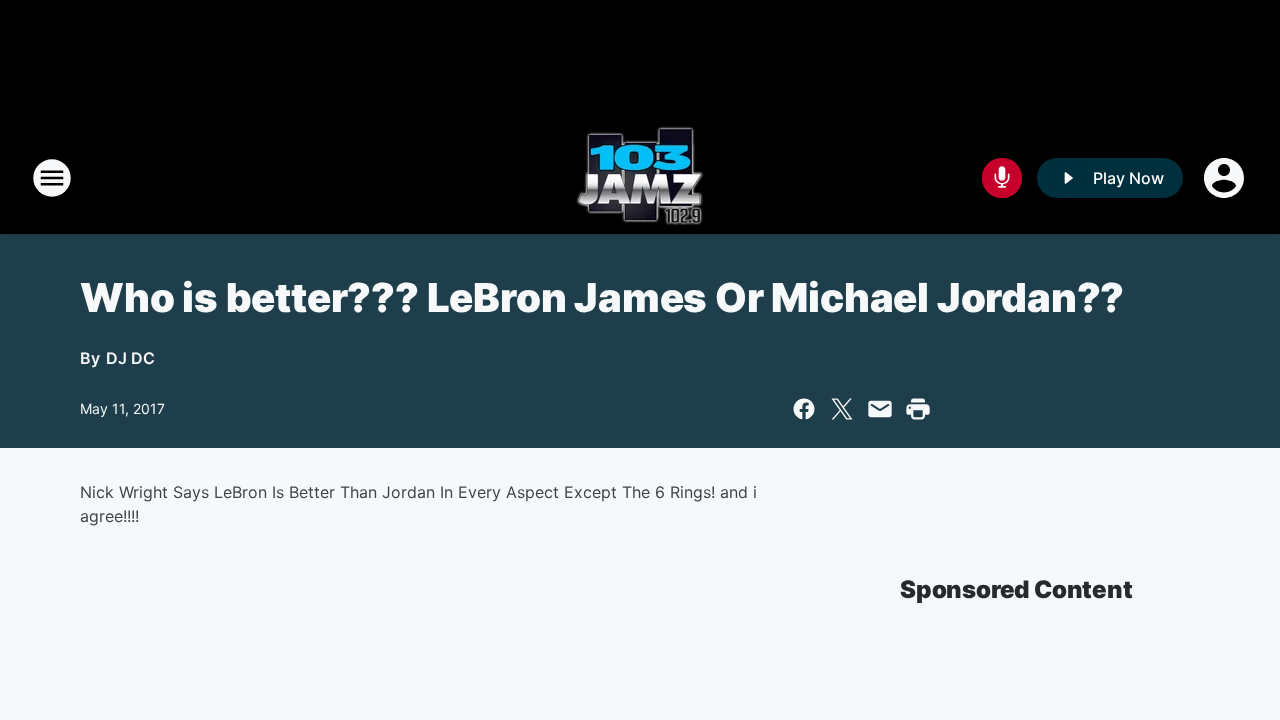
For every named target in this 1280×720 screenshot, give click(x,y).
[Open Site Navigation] (52, 178)
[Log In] (1226, 178)
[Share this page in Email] (880, 409)
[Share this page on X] (842, 409)
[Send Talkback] (1002, 178)
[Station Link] (640, 178)
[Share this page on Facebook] (804, 409)
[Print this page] (918, 409)
